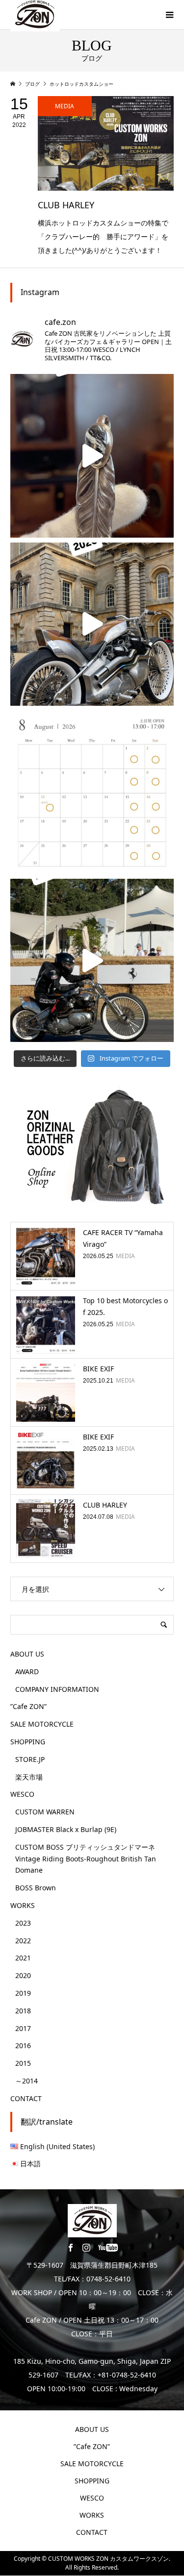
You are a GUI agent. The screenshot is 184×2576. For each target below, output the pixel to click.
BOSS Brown (36, 1888)
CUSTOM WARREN (45, 1812)
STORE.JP (30, 1759)
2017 (23, 2028)
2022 (23, 1941)
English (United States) (57, 2146)
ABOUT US (27, 1654)
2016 (23, 2045)
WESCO (22, 1794)
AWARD (27, 1672)
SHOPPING (28, 1742)
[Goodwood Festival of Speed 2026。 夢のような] (92, 960)
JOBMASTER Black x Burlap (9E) (66, 1829)
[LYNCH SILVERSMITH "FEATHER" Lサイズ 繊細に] (92, 456)
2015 (23, 2063)
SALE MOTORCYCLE (42, 1724)
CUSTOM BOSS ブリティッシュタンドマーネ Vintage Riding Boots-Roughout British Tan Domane (86, 1859)
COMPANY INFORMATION (57, 1689)
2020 (23, 1975)
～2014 (26, 2081)
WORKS (23, 1905)
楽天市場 (29, 1777)
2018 (23, 2011)
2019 (23, 1993)
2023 (23, 1923)
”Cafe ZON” (28, 1706)
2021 (23, 1958)
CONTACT (26, 2098)
